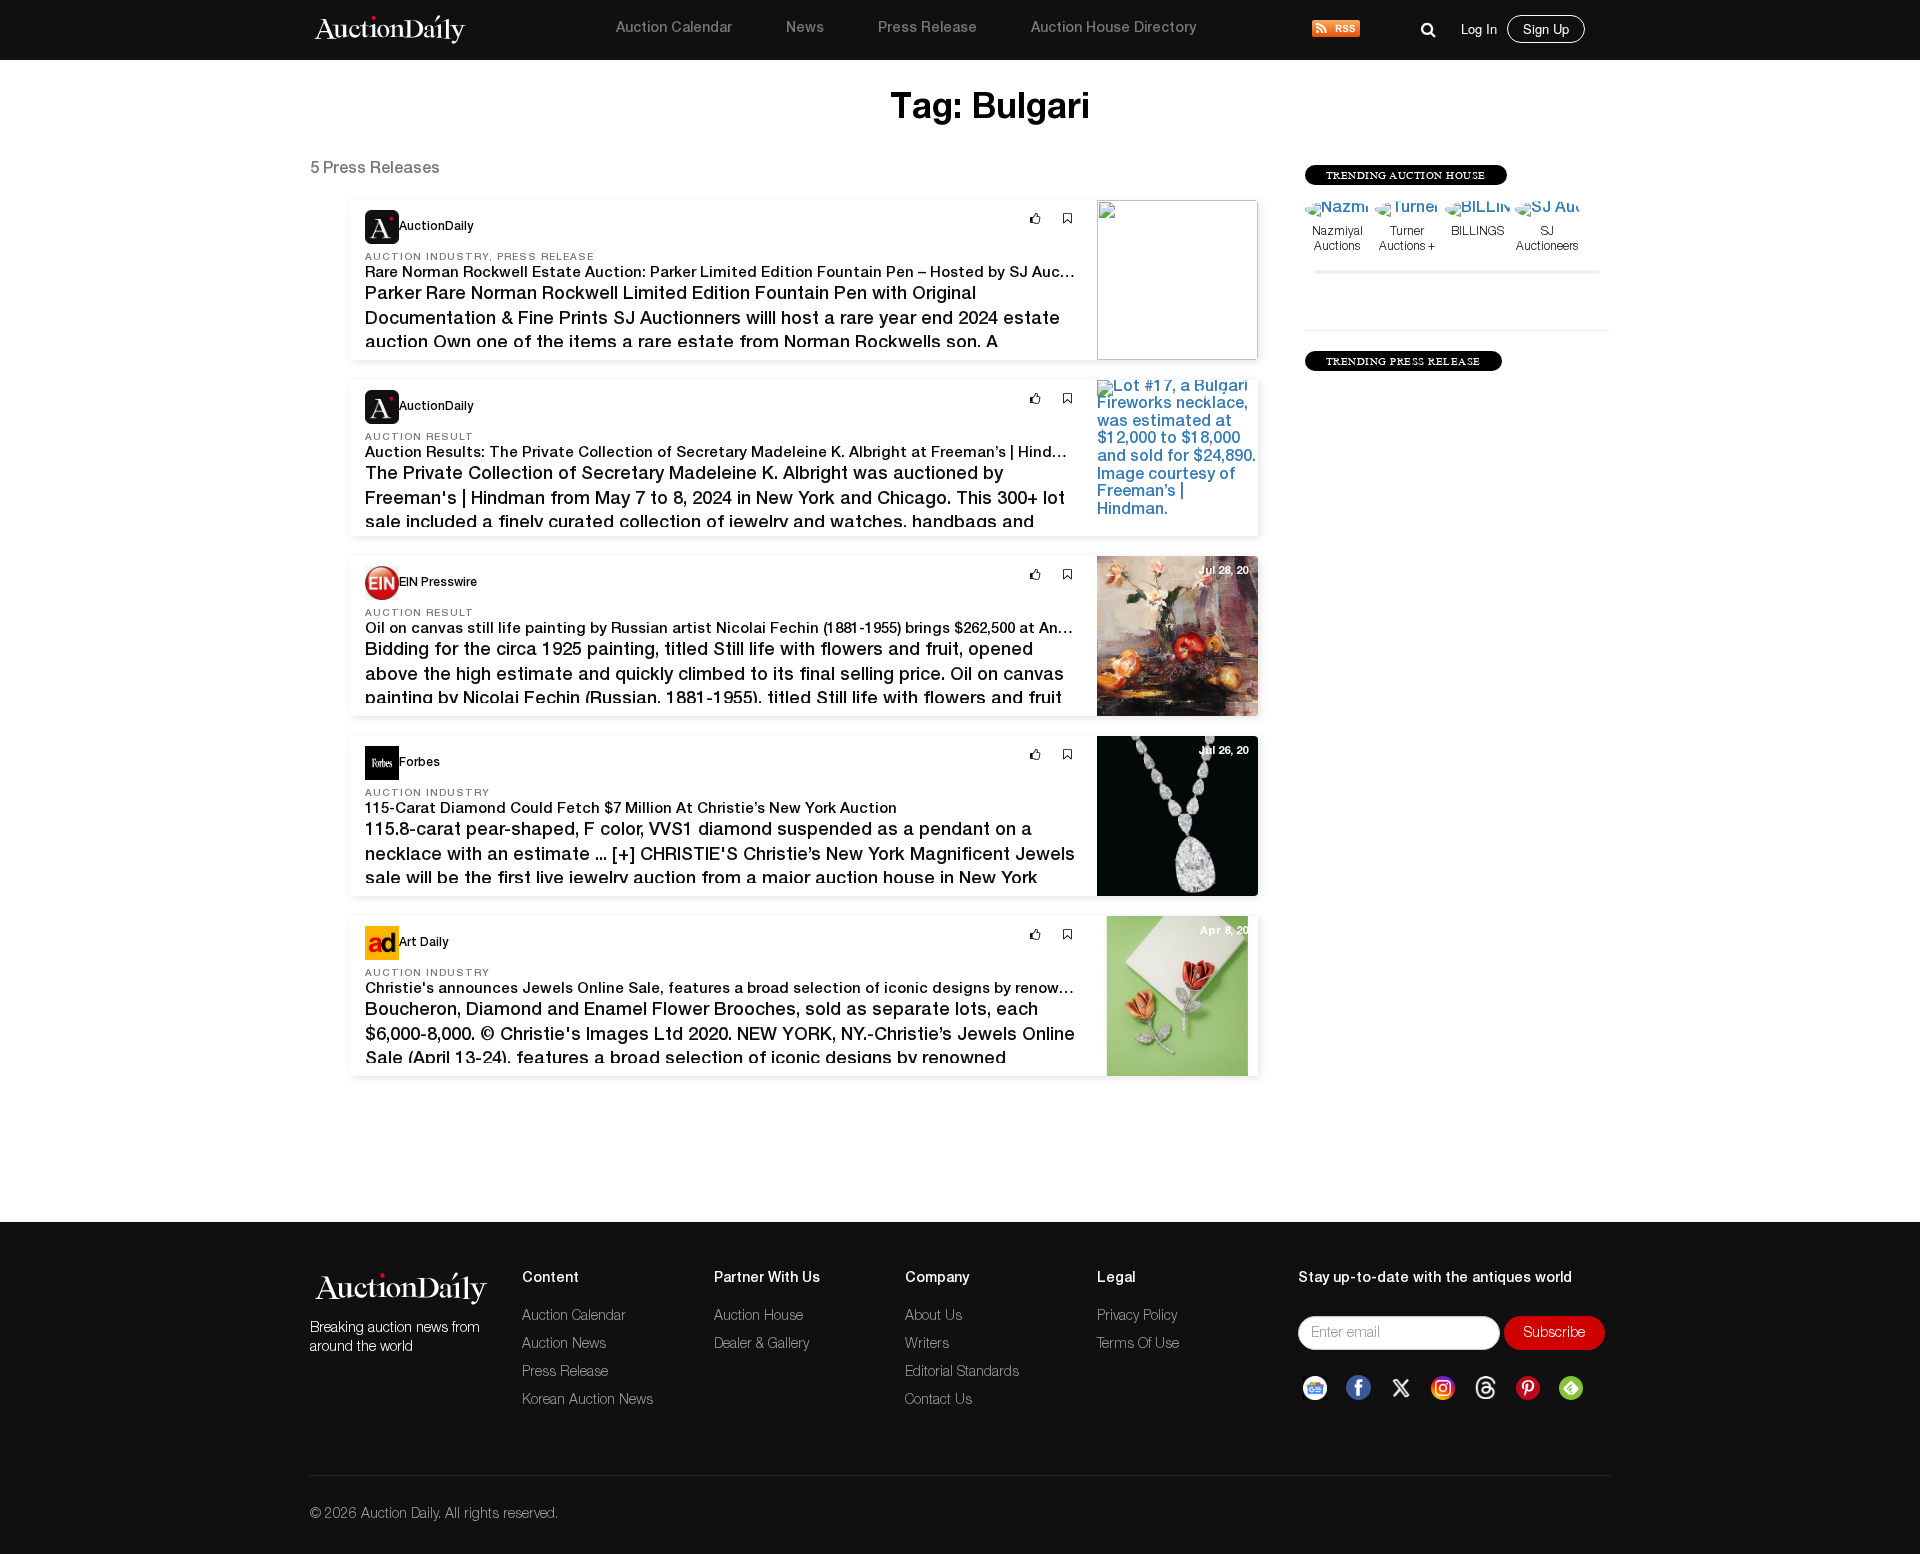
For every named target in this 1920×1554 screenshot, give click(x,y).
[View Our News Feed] (1336, 30)
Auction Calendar (674, 29)
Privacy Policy (1137, 1317)
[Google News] (1315, 1388)
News (805, 29)
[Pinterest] (1528, 1388)
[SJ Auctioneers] (1547, 211)
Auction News (564, 1345)
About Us (933, 1317)
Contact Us (938, 1401)
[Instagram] (1443, 1388)
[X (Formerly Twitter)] (1401, 1388)
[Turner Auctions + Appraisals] (1407, 211)
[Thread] (1485, 1388)
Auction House (758, 1317)
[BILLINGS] (1477, 211)
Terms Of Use (1138, 1345)
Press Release (927, 29)
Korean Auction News (587, 1401)
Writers (927, 1345)
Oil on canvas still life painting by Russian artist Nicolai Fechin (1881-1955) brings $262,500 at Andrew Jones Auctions (788, 629)
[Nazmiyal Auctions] (1337, 211)
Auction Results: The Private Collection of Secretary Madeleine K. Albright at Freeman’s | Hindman (724, 453)
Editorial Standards (962, 1373)
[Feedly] (1571, 1388)
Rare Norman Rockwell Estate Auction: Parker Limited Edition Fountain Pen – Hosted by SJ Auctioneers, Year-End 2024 (797, 273)
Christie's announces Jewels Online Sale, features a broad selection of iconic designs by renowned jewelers (758, 989)
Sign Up (1546, 28)
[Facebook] (1358, 1388)
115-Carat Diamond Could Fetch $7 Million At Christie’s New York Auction (631, 809)
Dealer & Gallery (761, 1345)
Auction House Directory (1113, 29)
